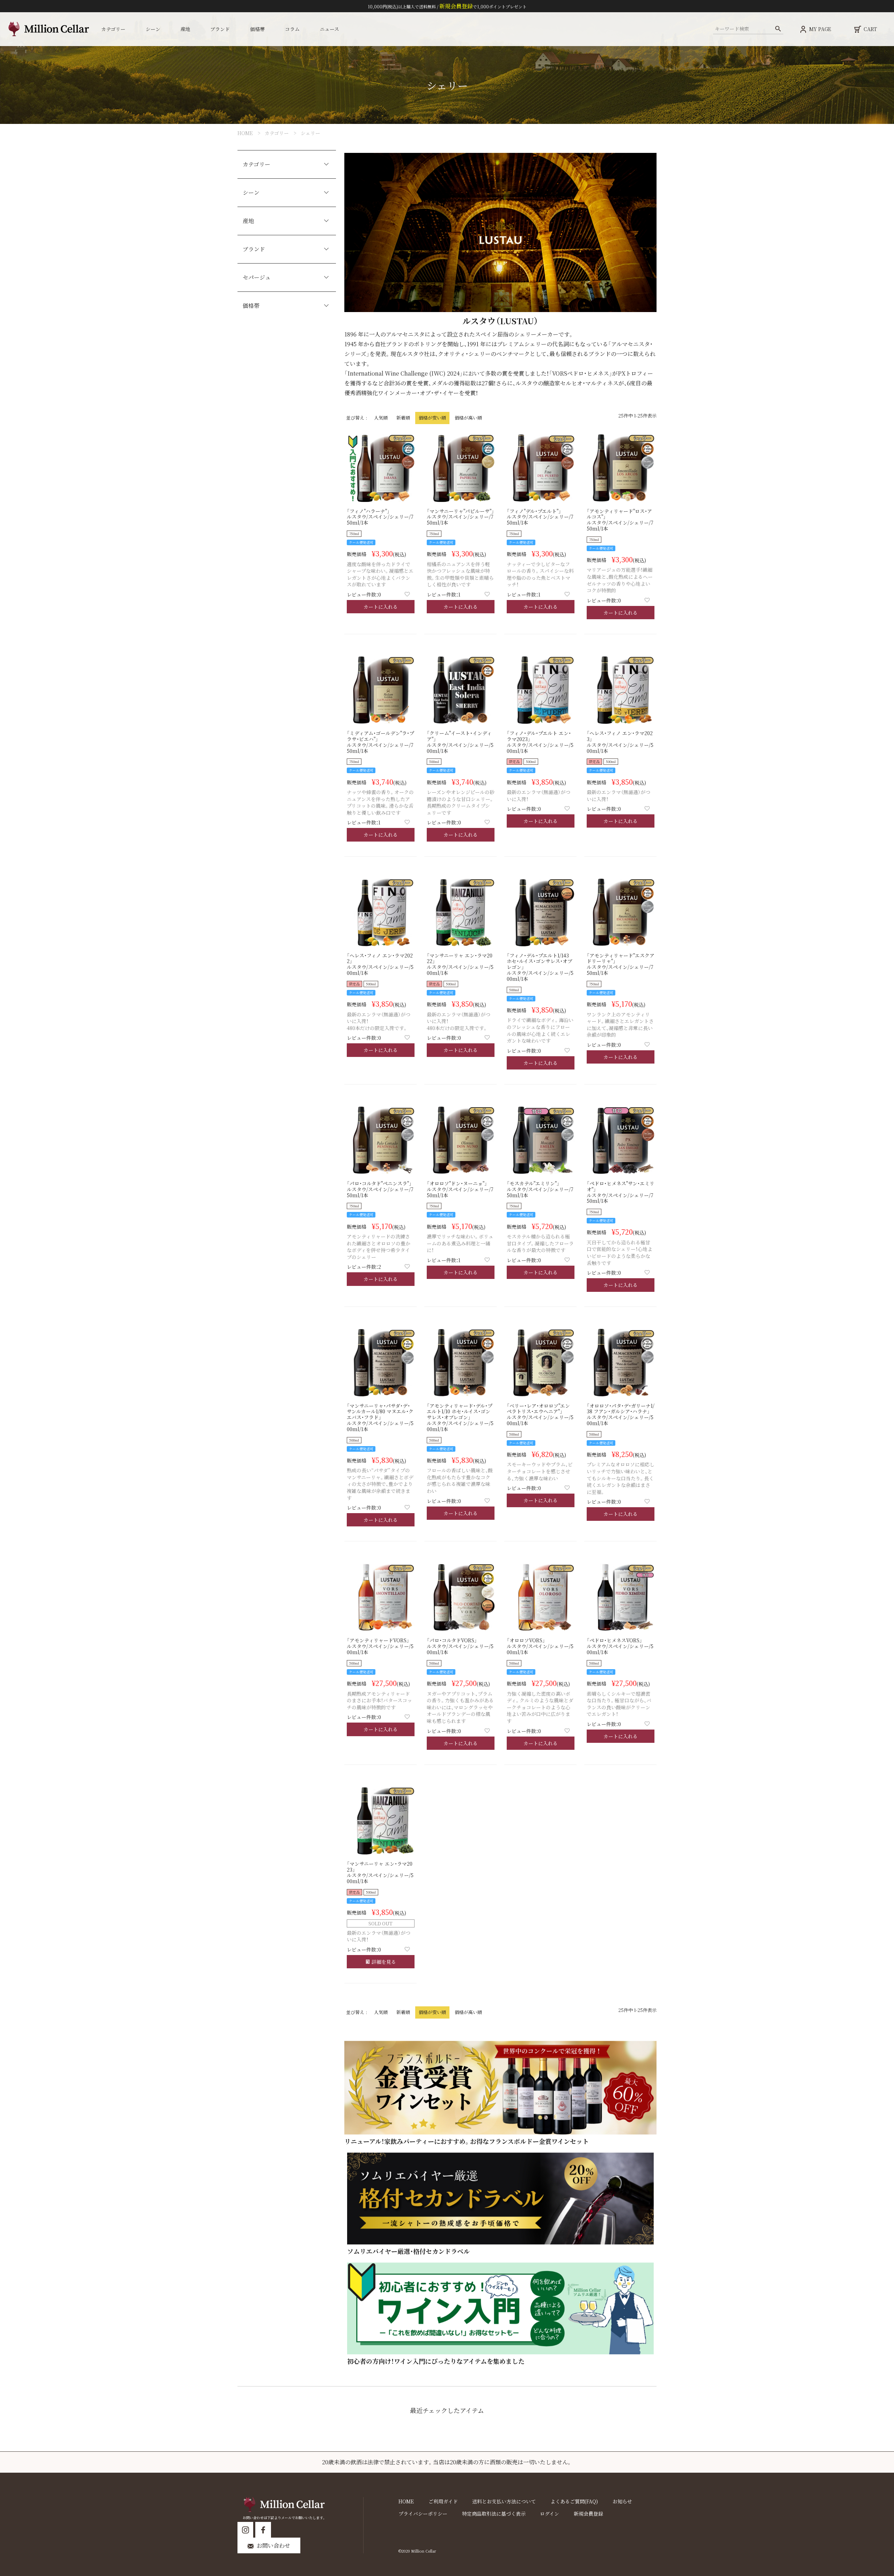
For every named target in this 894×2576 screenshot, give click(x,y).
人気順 (381, 418)
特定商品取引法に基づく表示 (494, 2514)
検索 (778, 29)
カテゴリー (277, 133)
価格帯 (251, 306)
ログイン (549, 2514)
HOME (245, 133)
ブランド (254, 249)
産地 (248, 221)
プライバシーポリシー (423, 2514)
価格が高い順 (468, 418)
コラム (292, 29)
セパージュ (257, 277)
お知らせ (622, 2501)
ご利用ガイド (443, 2501)
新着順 (403, 418)
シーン (251, 193)
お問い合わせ (273, 2545)
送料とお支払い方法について (504, 2501)
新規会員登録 (588, 2514)
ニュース (329, 29)
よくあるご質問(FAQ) (574, 2501)
